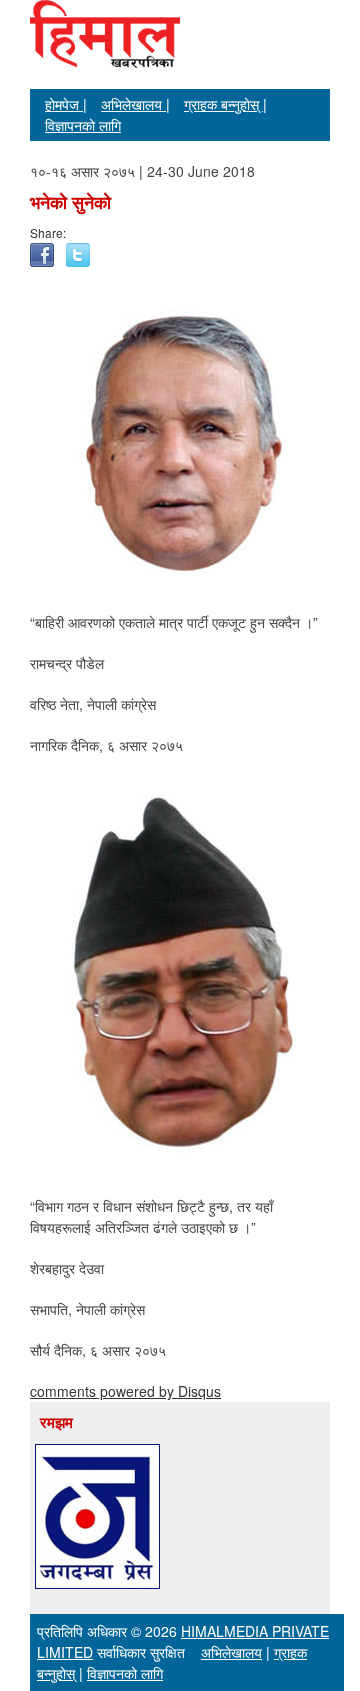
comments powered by (125, 1391)
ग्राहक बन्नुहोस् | (225, 104)
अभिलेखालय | (135, 104)
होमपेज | (66, 104)
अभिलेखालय (231, 1652)
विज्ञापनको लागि (83, 125)
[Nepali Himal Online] (105, 50)
